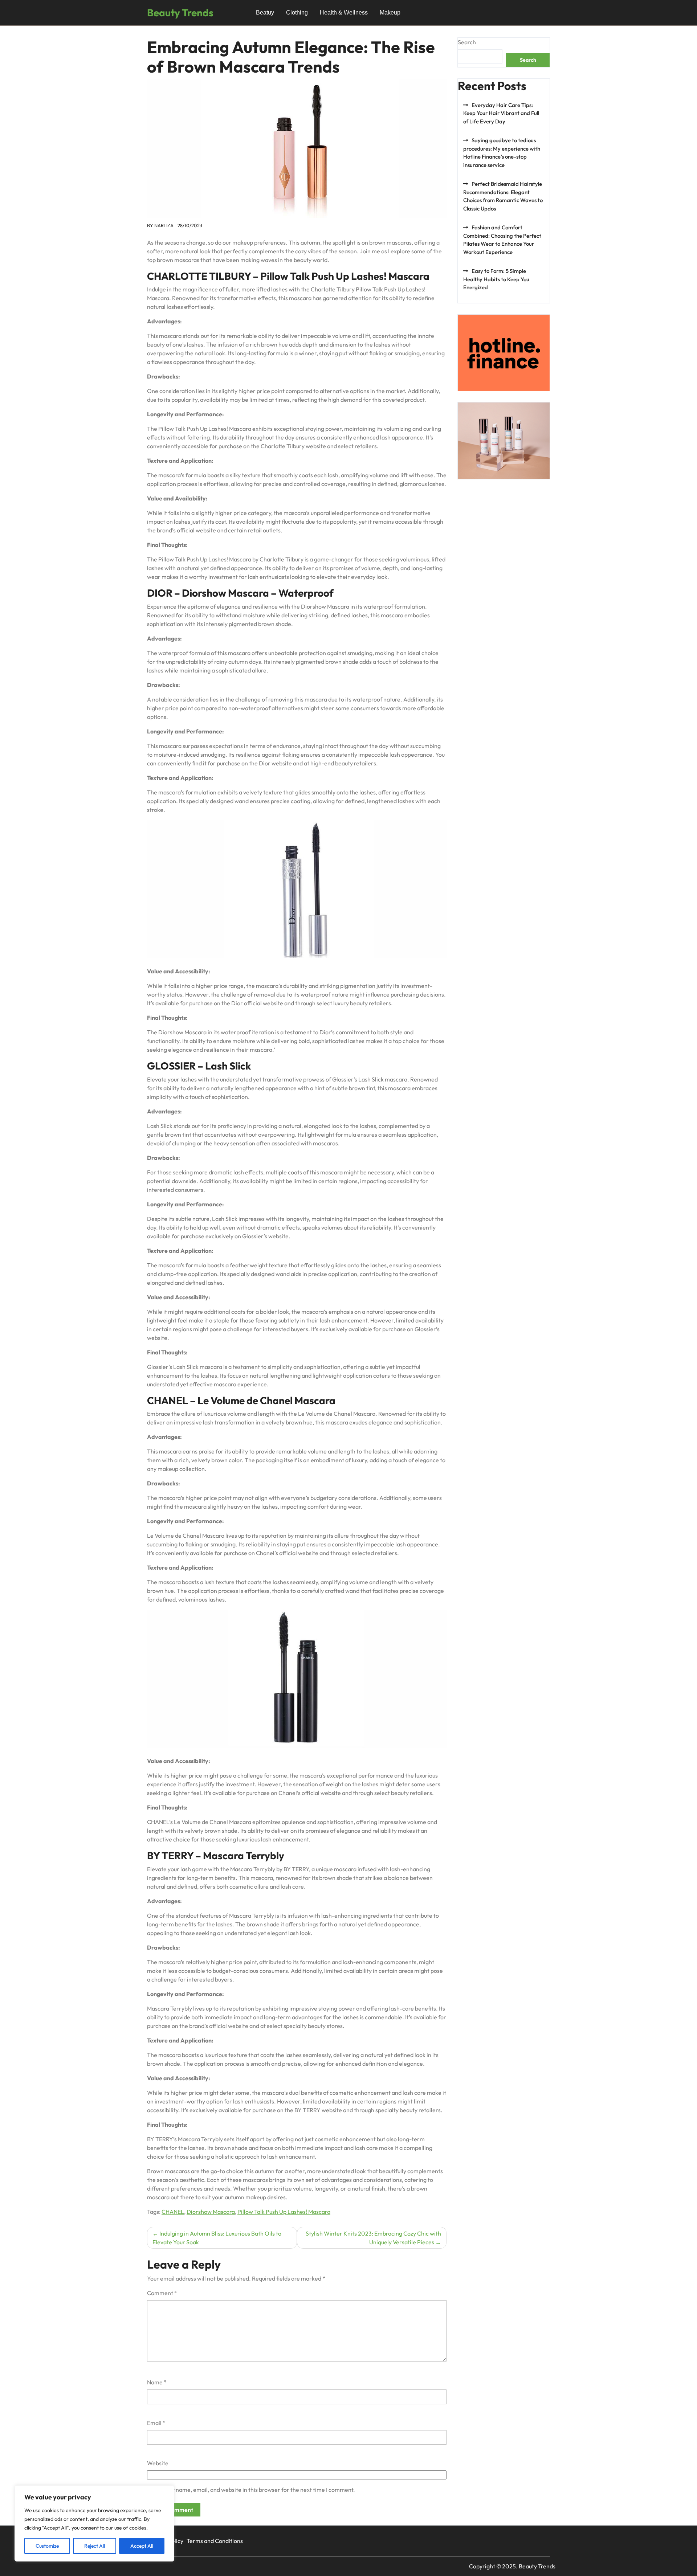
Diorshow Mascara (211, 2212)
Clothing (297, 13)
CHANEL (173, 2212)
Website (158, 2463)
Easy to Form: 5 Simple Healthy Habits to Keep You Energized (496, 279)
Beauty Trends (180, 13)
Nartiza (164, 225)
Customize (47, 2546)
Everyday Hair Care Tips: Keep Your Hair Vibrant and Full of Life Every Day (501, 113)
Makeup (390, 13)
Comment (162, 2293)
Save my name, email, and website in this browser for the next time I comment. (254, 2490)
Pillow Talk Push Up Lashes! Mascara (284, 2212)
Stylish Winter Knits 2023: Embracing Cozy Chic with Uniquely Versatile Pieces (373, 2238)
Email (156, 2423)
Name (157, 2382)
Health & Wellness (344, 13)
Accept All (142, 2546)
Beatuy (265, 13)
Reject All (95, 2546)
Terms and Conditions (215, 2541)
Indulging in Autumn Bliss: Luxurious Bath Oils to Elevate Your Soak (217, 2238)
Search (467, 42)
